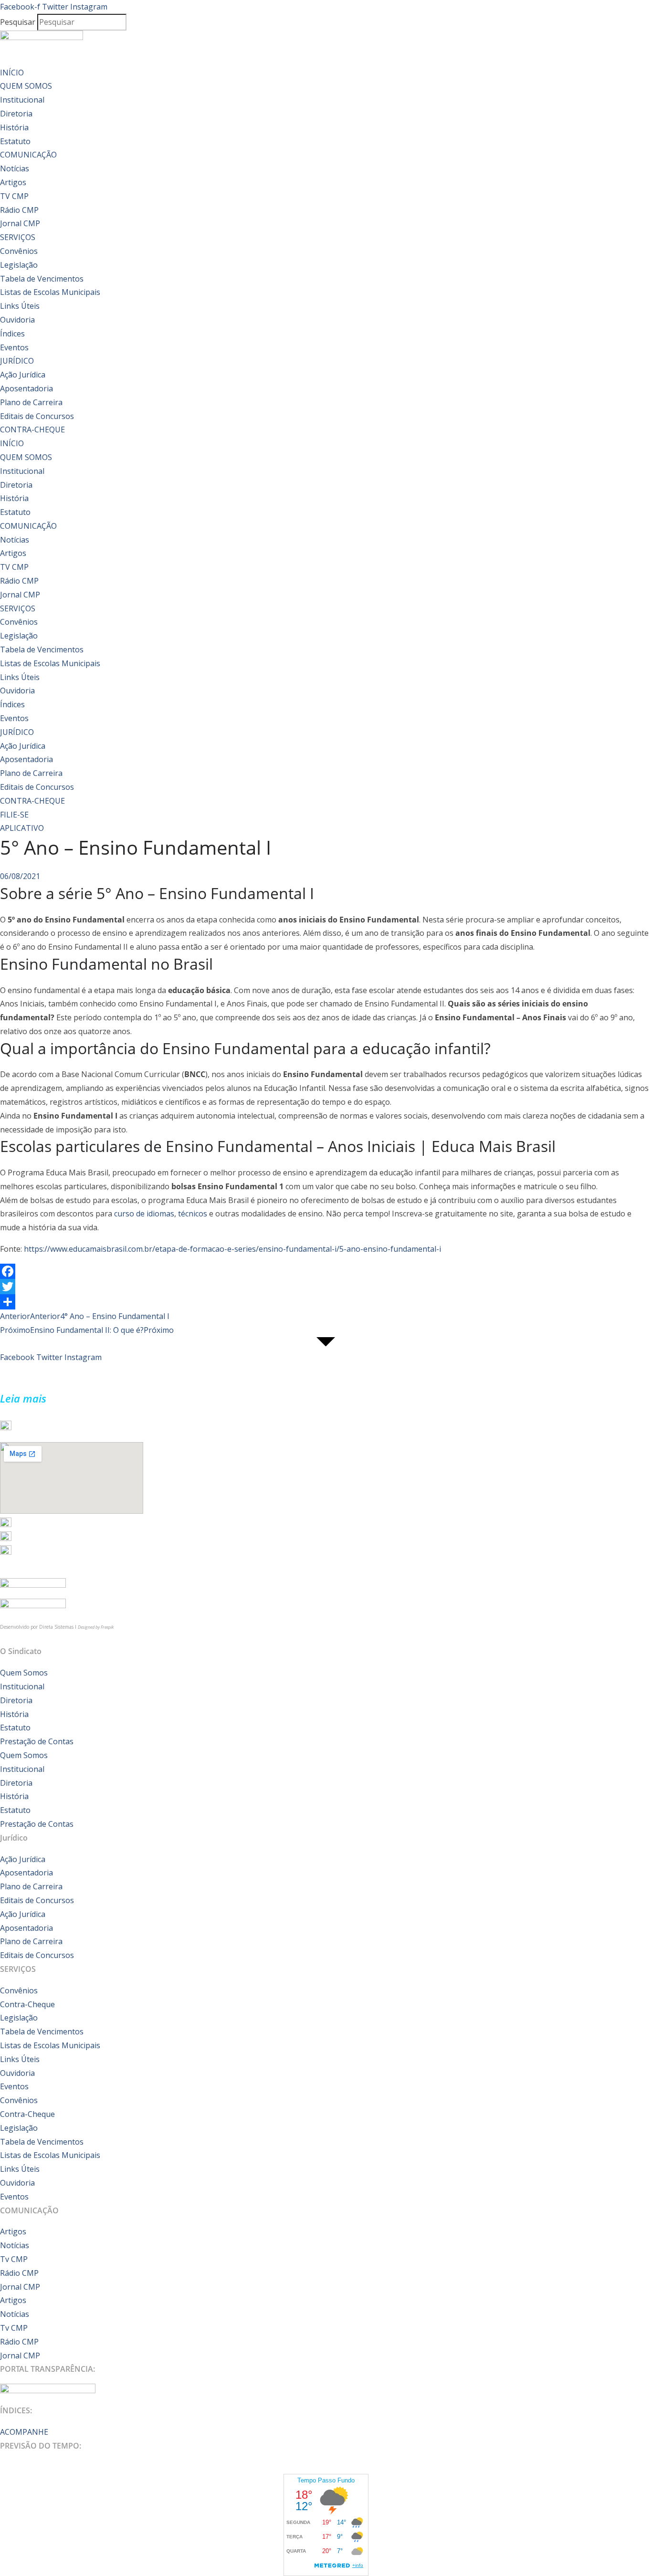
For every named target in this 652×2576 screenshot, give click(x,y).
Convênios (19, 251)
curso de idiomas (144, 1214)
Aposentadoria (26, 388)
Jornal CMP (20, 223)
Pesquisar (18, 22)
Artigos (13, 182)
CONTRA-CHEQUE (32, 429)
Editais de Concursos (37, 416)
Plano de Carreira (31, 402)
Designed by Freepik (96, 1627)
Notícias (15, 168)
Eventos (14, 347)
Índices (12, 334)
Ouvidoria (17, 320)
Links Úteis (20, 306)
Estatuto (15, 141)
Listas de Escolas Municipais (50, 292)
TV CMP (14, 196)
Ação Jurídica (23, 375)
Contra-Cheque (27, 2004)
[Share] (326, 1302)
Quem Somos (24, 1673)
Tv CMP (14, 2259)
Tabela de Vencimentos (42, 279)
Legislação (19, 265)
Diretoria (16, 114)
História (14, 127)
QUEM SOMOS (26, 86)
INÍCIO (12, 73)
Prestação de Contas (37, 1741)
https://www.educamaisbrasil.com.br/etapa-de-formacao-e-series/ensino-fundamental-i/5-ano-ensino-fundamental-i (232, 1249)
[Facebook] (326, 1271)
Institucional (22, 100)
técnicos (193, 1214)
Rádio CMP (19, 210)
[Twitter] (326, 1287)
